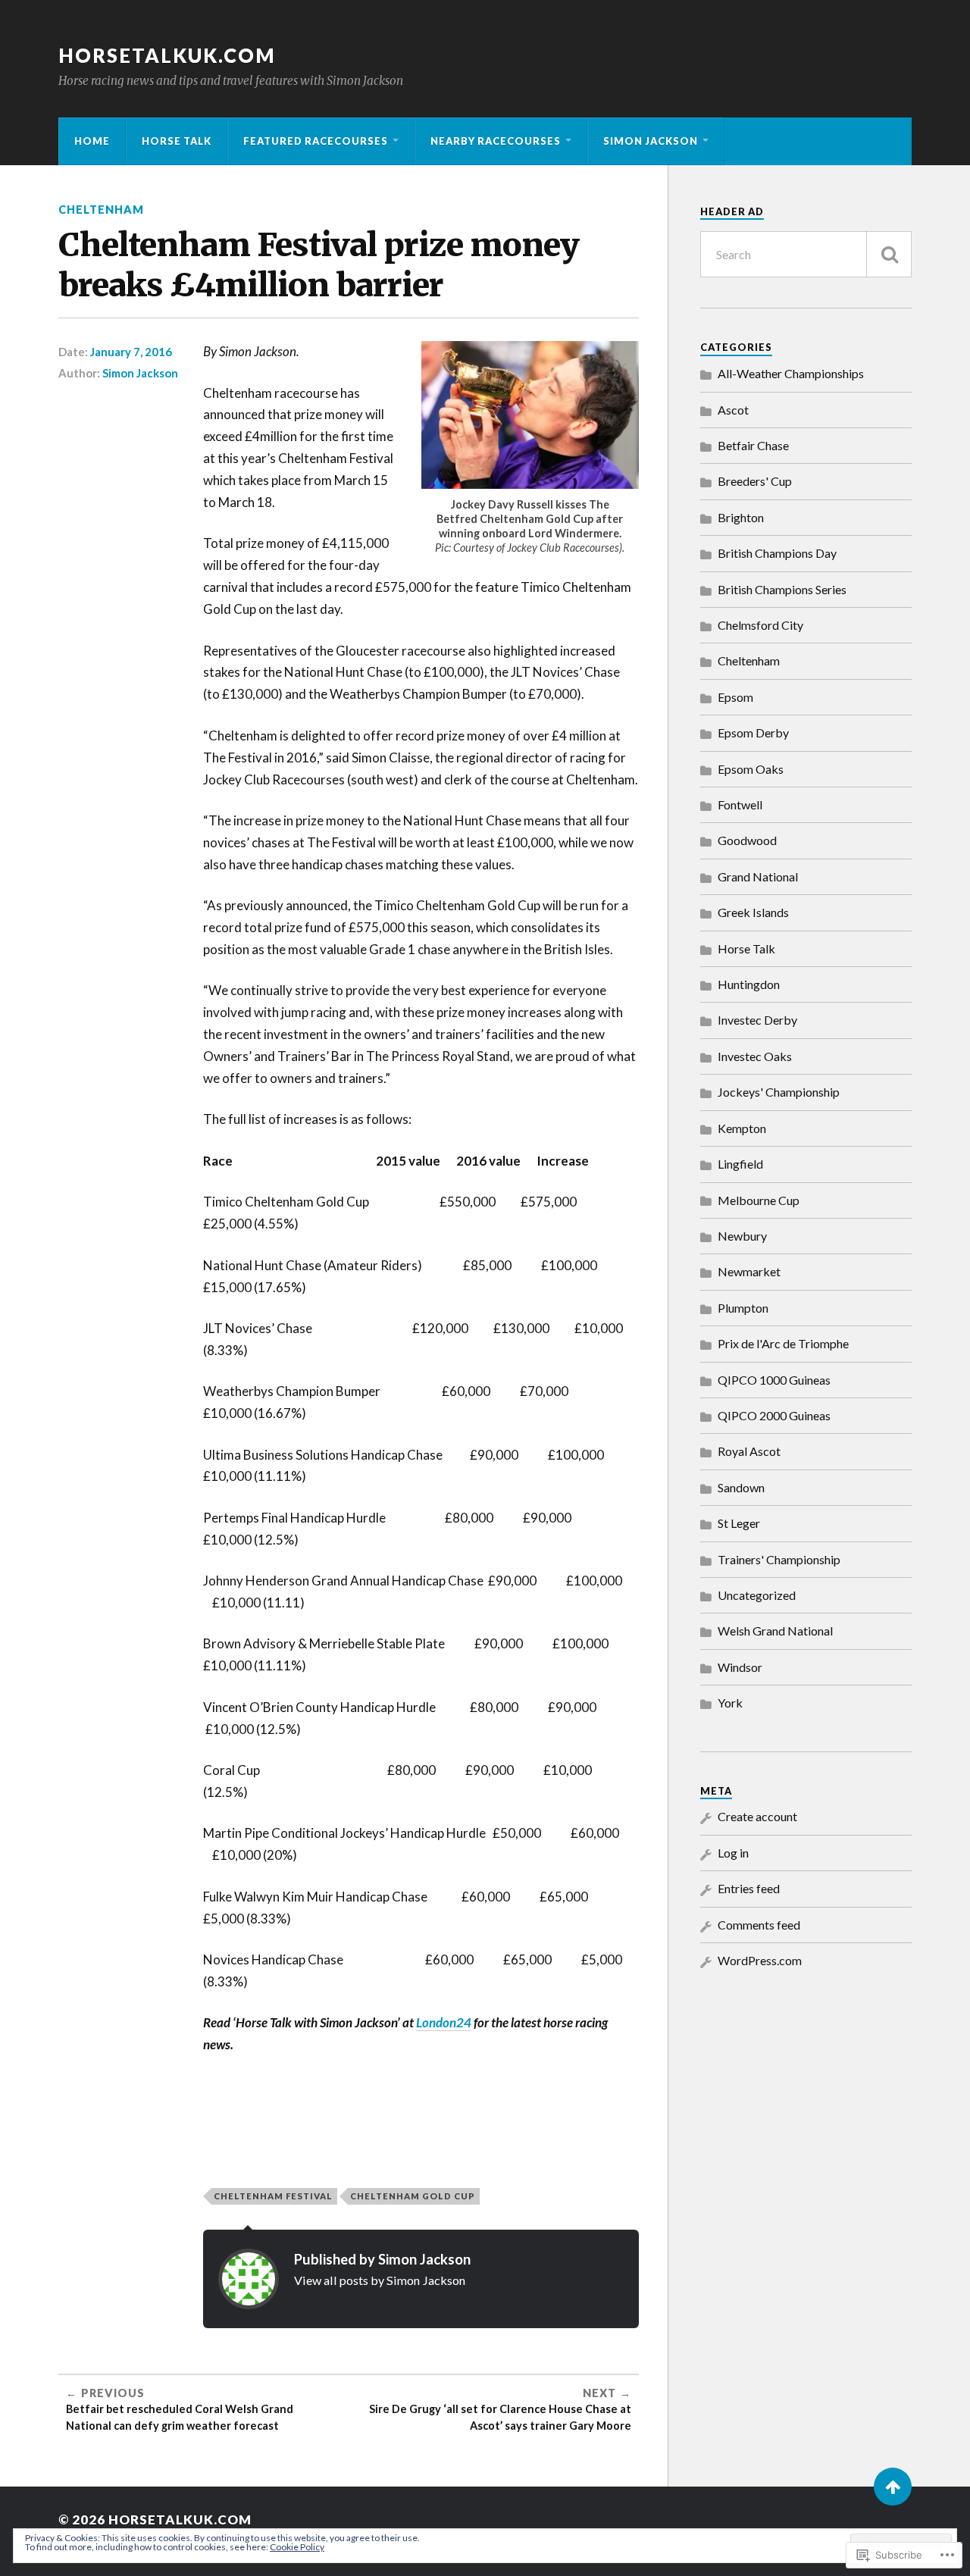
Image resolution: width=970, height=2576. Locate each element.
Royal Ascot (749, 1451)
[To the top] (893, 2487)
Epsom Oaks (751, 769)
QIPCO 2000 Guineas (774, 1415)
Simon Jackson (651, 141)
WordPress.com (760, 1960)
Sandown (741, 1487)
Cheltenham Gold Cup (413, 2196)
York (730, 1703)
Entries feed (749, 1888)
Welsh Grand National (775, 1631)
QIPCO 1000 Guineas (774, 1380)
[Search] (889, 254)
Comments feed (759, 1925)
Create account (757, 1816)
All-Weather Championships (791, 373)
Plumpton (743, 1308)
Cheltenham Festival (273, 2196)
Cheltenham (101, 210)
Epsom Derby (753, 732)
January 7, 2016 (131, 352)
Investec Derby (757, 1020)
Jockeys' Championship (779, 1092)
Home (92, 141)
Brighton (741, 517)
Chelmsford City (760, 625)
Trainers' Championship (779, 1559)
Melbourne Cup (759, 1200)
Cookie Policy (297, 2547)
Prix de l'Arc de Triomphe (783, 1343)
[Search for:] (806, 254)
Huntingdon (749, 984)
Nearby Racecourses (496, 141)
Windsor (740, 1667)
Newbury (742, 1236)
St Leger (739, 1523)
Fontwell (740, 804)
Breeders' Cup (755, 481)
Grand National (758, 876)
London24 (444, 2022)
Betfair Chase (753, 445)
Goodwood (747, 840)
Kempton (742, 1128)
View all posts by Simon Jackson (380, 2280)
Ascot (733, 410)
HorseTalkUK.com (167, 55)
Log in (733, 1853)
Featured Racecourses (316, 141)
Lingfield (740, 1164)
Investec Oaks (755, 1056)
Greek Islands (753, 912)
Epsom (735, 697)
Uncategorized (757, 1595)
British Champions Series (782, 589)
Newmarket (749, 1271)
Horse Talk (177, 141)
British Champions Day (777, 553)
